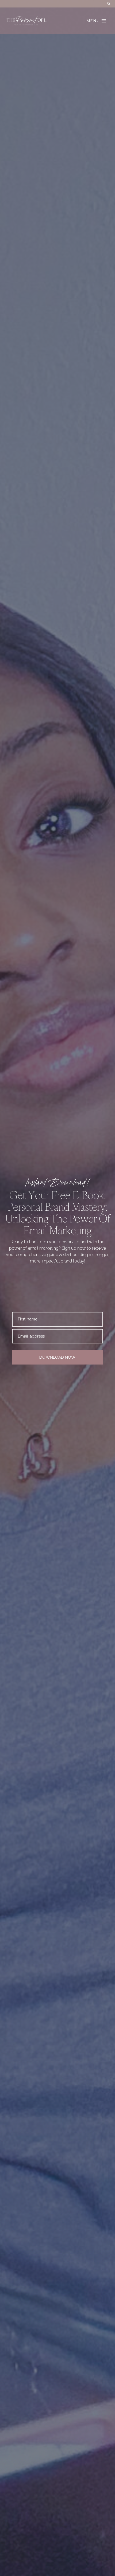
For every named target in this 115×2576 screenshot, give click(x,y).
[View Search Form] (109, 4)
